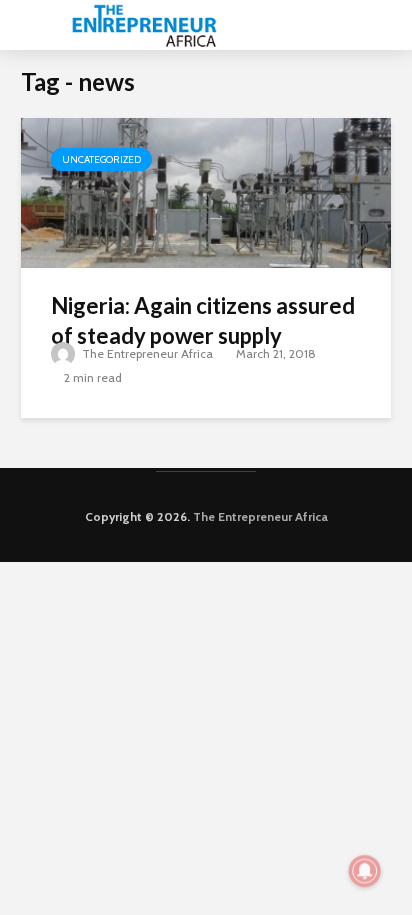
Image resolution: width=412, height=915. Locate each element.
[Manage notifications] (365, 871)
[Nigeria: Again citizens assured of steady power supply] (206, 191)
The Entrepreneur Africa (146, 353)
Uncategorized (101, 159)
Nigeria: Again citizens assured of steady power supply (203, 320)
